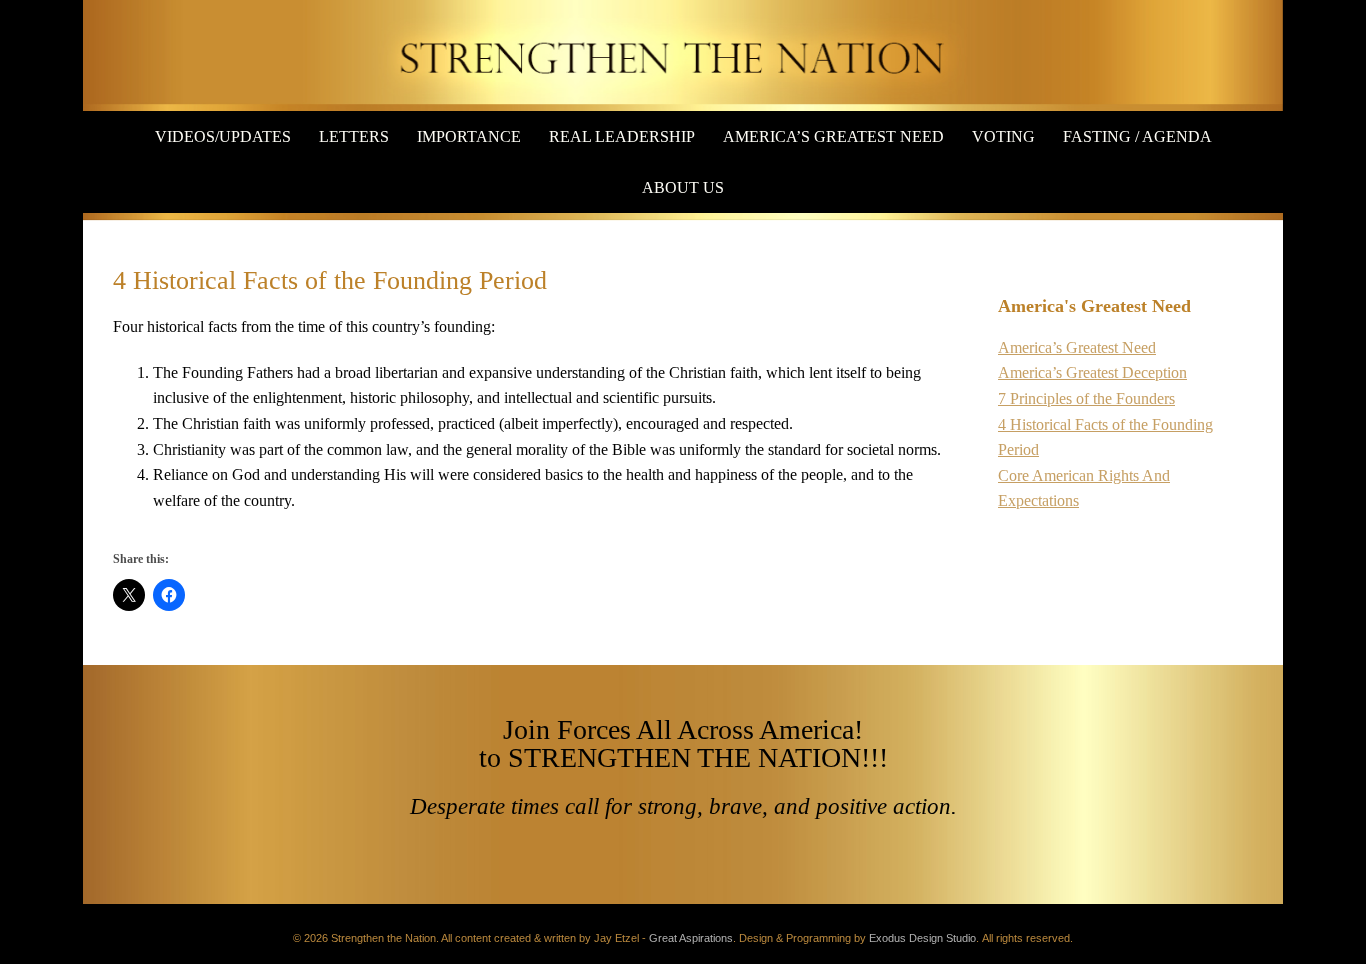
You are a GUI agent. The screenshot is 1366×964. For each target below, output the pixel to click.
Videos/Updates (223, 136)
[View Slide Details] (683, 55)
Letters (354, 136)
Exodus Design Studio (922, 938)
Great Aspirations (691, 938)
